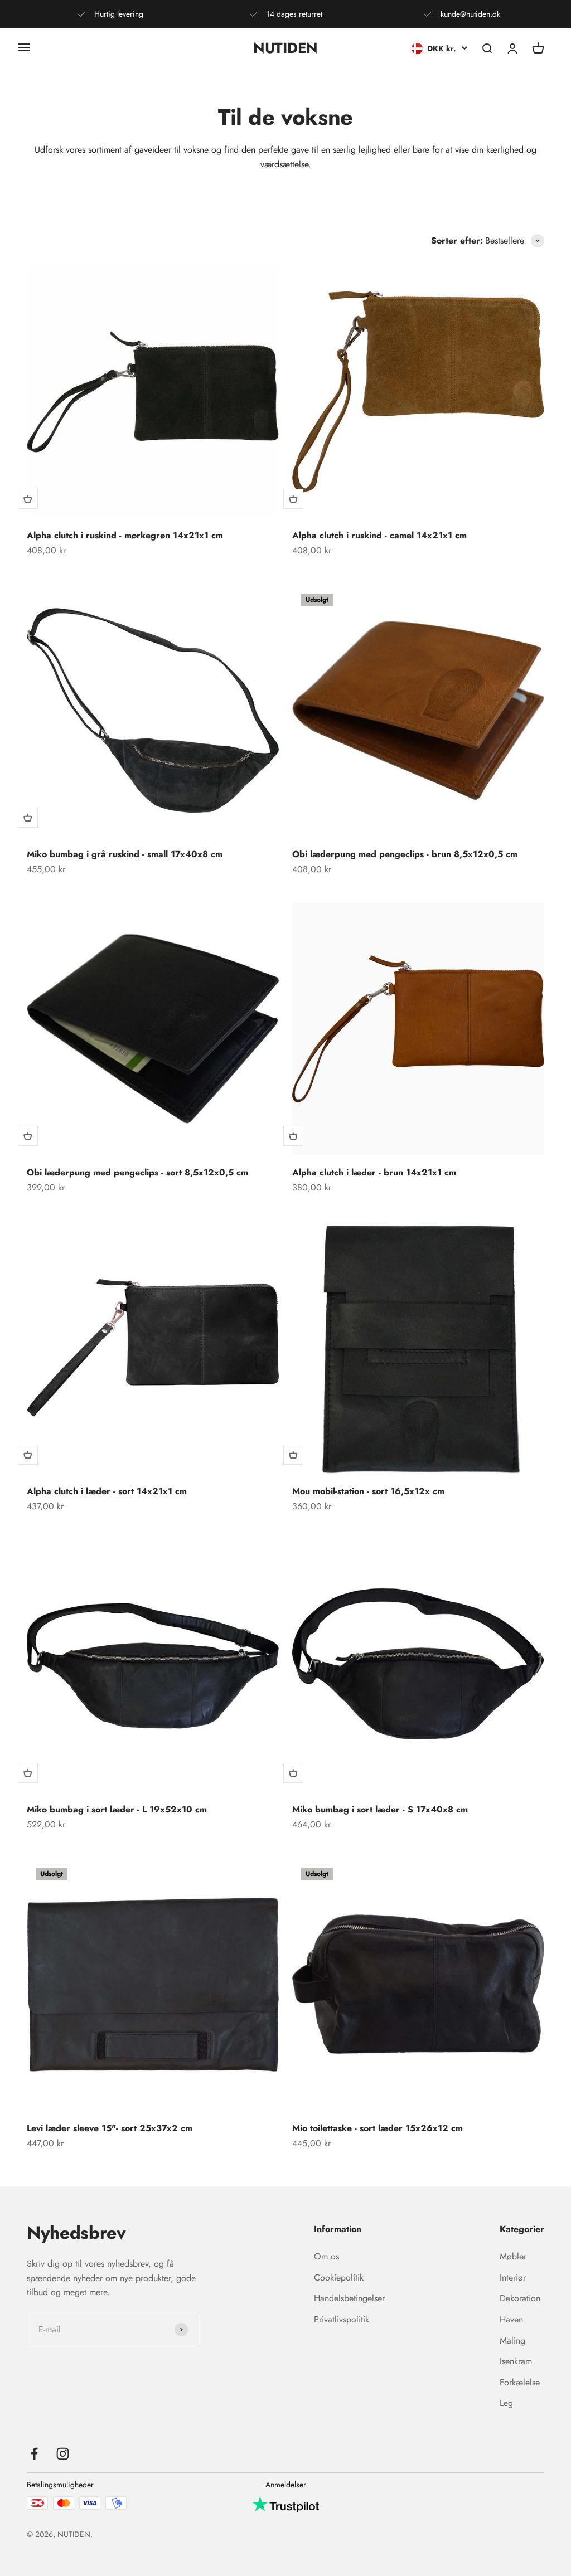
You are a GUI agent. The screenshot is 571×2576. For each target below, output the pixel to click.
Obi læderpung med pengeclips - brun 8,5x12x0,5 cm (405, 854)
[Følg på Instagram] (63, 2454)
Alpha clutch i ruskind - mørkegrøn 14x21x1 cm (125, 535)
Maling (512, 2341)
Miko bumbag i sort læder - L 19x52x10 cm (117, 1809)
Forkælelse (520, 2382)
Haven (511, 2319)
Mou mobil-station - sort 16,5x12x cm (368, 1491)
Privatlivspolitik (342, 2319)
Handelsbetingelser (349, 2298)
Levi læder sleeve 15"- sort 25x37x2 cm (110, 2128)
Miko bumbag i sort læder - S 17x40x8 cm (380, 1809)
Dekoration (520, 2298)
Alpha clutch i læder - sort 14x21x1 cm (107, 1491)
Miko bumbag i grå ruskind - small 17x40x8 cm (125, 854)
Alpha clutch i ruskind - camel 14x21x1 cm (379, 535)
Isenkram (516, 2361)
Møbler (513, 2256)
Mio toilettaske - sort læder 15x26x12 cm (378, 2128)
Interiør (513, 2278)
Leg (506, 2403)
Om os (326, 2256)
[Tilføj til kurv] (28, 499)
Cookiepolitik (339, 2278)
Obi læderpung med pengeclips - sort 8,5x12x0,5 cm (137, 1172)
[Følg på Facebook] (34, 2454)
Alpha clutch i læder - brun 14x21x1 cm (374, 1172)
